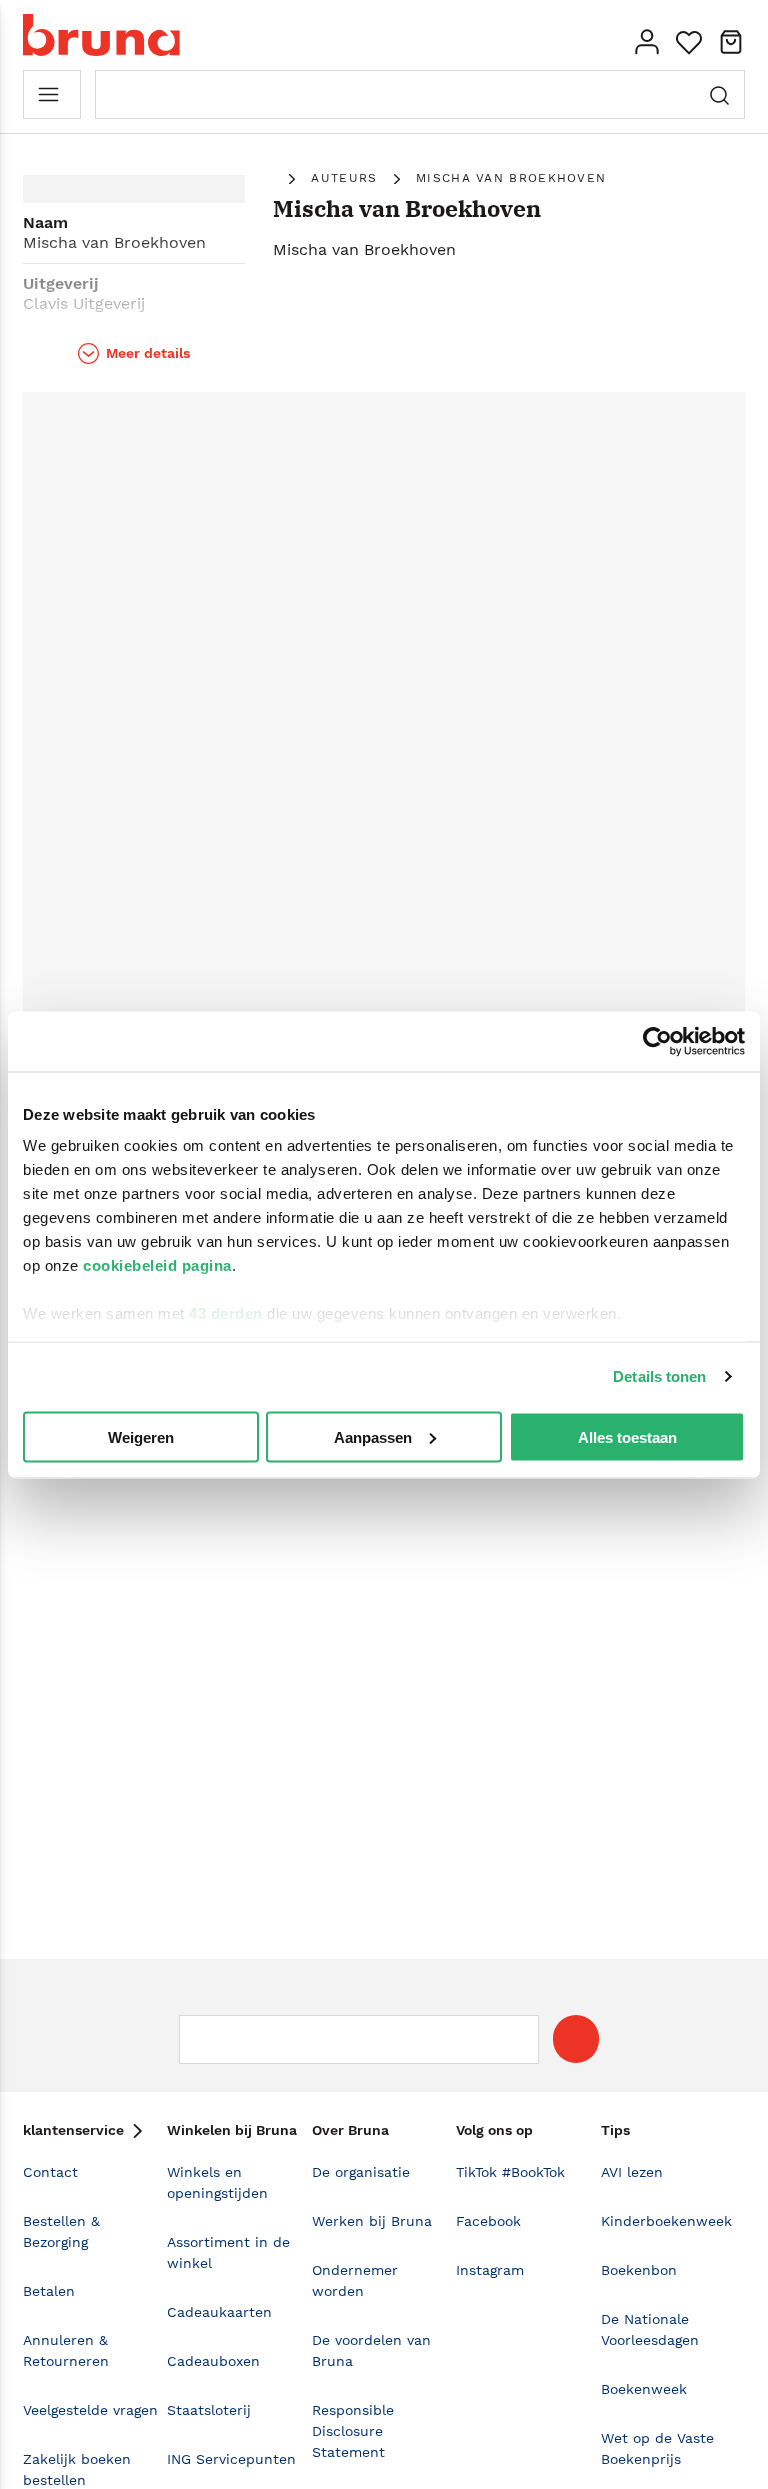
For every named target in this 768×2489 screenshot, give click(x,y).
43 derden (226, 1313)
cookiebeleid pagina (157, 1265)
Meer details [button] (148, 353)
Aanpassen (373, 1436)
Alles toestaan (627, 1436)
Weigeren (141, 1436)
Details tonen (659, 1376)
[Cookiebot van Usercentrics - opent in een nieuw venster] (657, 1041)
